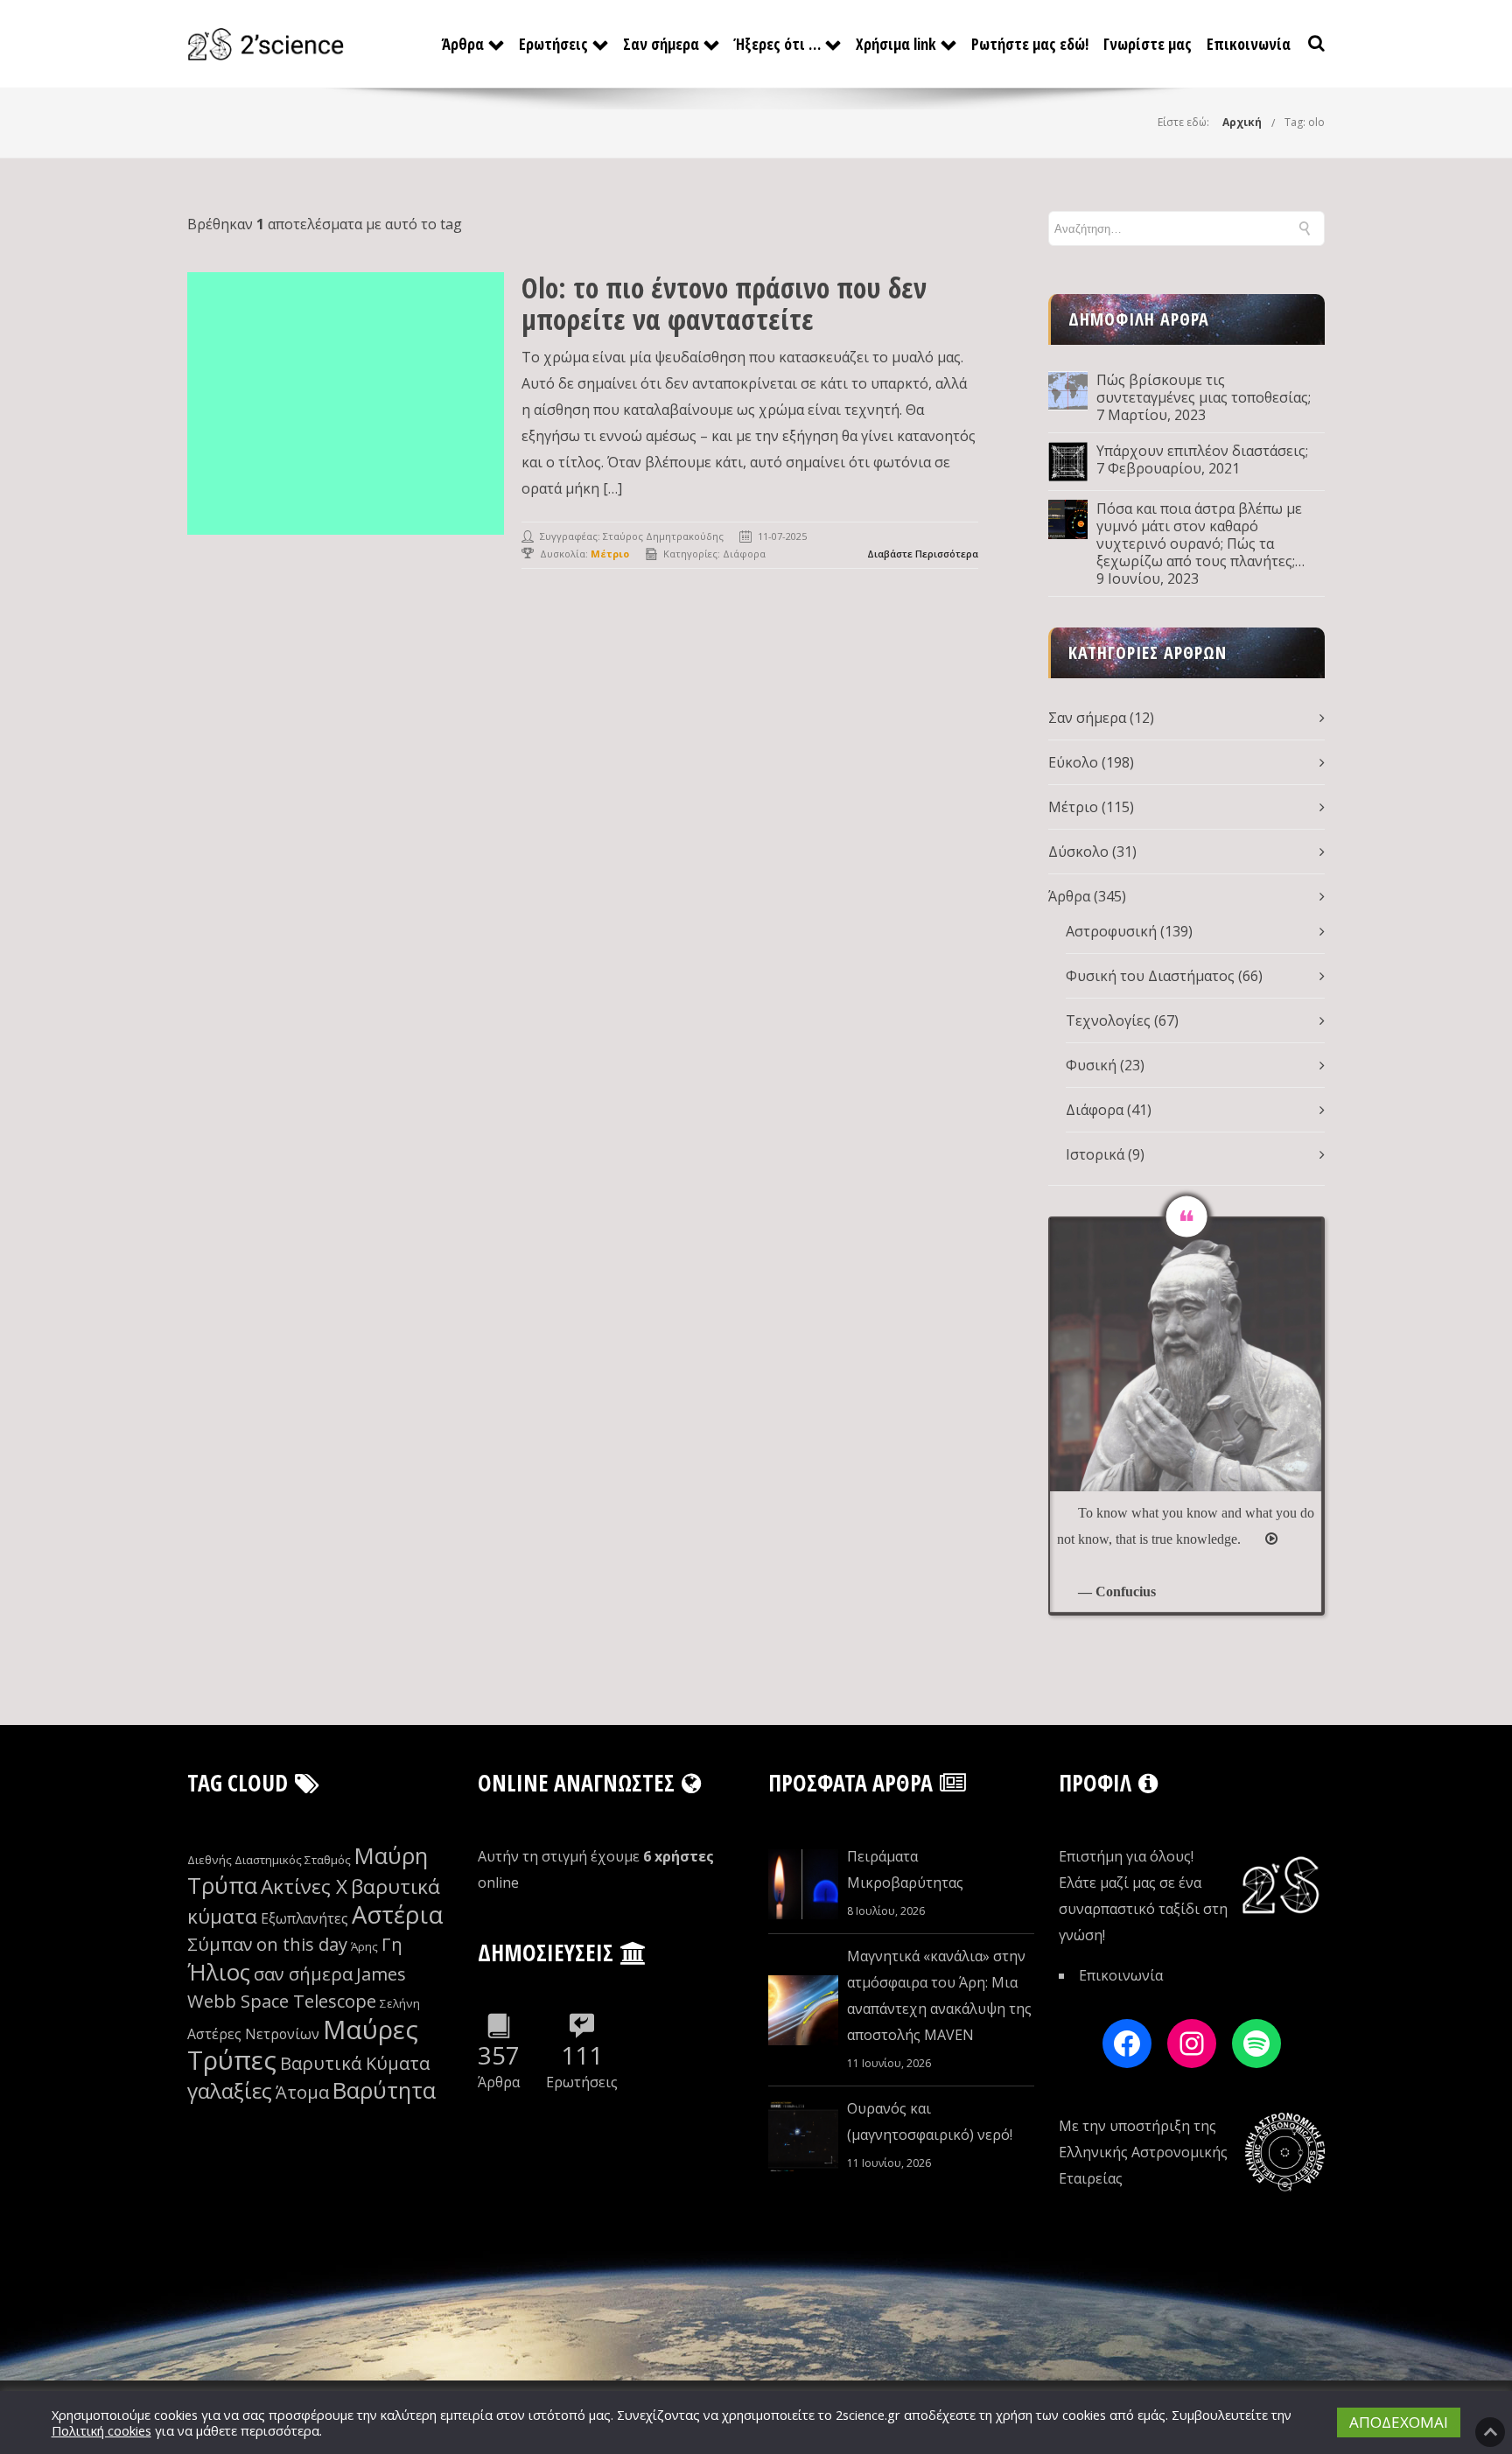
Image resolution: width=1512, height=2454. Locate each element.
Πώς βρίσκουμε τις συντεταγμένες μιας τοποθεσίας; (1204, 389)
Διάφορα (744, 554)
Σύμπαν (220, 1944)
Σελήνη (400, 2003)
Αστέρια (397, 1914)
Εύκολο (1073, 762)
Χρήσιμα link (896, 44)
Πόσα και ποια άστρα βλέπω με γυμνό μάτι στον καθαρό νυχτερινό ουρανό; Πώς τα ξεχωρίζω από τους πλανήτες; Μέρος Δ (1199, 535)
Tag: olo (1305, 122)
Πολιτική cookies (101, 2430)
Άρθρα (463, 44)
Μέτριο (1073, 807)
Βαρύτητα (384, 2090)
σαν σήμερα (303, 1974)
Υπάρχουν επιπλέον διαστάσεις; (1202, 451)
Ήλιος (219, 1972)
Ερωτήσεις (553, 44)
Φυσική (1091, 1065)
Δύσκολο (1078, 852)
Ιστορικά (1095, 1154)
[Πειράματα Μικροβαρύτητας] (803, 1884)
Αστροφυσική (1111, 931)
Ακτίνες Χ (304, 1886)
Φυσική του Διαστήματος (1150, 976)
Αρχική (1242, 122)
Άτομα (302, 2092)
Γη (392, 1944)
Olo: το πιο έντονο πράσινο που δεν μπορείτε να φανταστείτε (724, 303)
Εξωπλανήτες (304, 1918)
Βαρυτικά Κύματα (355, 2063)
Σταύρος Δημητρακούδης (663, 536)
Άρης (364, 1946)
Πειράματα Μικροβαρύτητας (905, 1869)
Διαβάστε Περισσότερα (923, 554)
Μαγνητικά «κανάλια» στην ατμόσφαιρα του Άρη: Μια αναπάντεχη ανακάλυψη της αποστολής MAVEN (939, 1995)
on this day (302, 1944)
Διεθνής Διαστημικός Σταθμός (269, 1860)
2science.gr (868, 2415)
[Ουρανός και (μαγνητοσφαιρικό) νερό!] (803, 2136)
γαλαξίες (230, 2090)
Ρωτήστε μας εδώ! (1030, 44)
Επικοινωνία (1249, 44)
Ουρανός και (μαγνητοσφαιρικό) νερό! (930, 2121)
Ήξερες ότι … (777, 44)
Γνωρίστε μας (1148, 44)
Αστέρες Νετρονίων (253, 2034)
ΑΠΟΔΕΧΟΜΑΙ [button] (1399, 2422)
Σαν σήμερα (661, 44)
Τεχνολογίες (1108, 1020)
